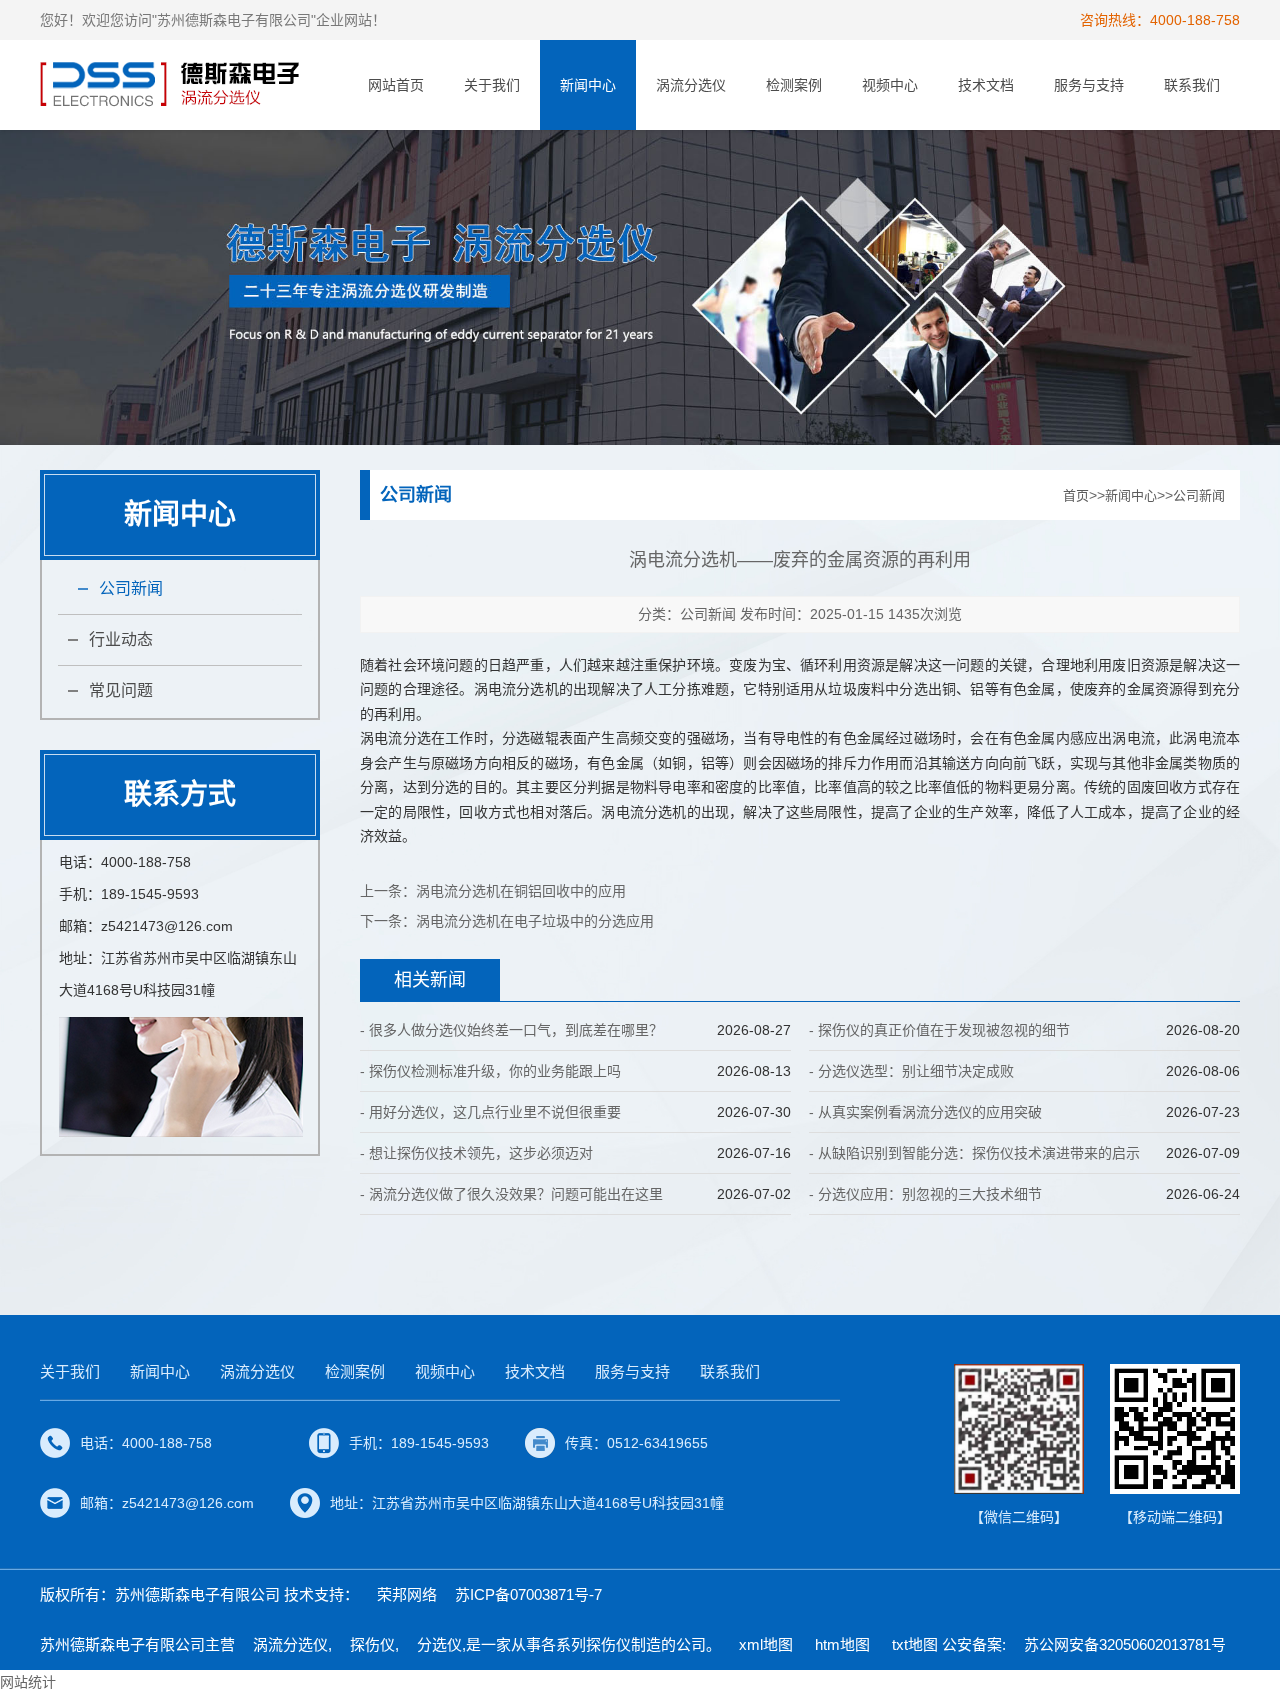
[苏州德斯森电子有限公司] (172, 84)
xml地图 (766, 1644)
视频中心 (890, 85)
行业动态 (121, 639)
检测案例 (794, 85)
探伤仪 (372, 1644)
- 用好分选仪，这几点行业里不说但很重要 (490, 1112)
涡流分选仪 (691, 85)
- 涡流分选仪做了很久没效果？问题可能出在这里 (511, 1194)
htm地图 (842, 1644)
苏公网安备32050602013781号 (1125, 1644)
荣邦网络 (407, 1594)
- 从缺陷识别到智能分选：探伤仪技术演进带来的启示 (974, 1153)
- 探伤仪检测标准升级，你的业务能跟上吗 (490, 1071)
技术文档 (986, 85)
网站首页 (396, 85)
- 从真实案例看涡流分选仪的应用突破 (925, 1112)
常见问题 (121, 690)
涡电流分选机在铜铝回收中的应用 (521, 891)
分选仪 (439, 1644)
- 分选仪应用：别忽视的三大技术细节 (925, 1194)
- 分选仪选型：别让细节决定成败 (911, 1071)
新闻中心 (588, 85)
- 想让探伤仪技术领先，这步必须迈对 (476, 1153)
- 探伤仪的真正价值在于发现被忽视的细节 (939, 1030)
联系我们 (1192, 85)
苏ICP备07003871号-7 (528, 1594)
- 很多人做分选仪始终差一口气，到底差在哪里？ (511, 1030)
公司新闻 (131, 588)
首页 (1076, 495)
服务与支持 (1089, 85)
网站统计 (28, 1682)
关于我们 (492, 85)
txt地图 (915, 1644)
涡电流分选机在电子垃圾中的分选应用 (535, 921)
